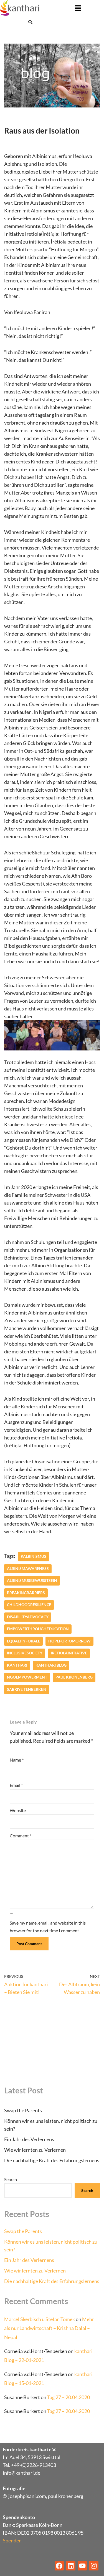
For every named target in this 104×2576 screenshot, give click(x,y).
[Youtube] (82, 2566)
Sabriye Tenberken (27, 1689)
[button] (78, 8)
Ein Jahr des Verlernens (29, 2139)
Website (18, 1810)
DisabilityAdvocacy (28, 1617)
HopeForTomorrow (69, 1641)
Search (11, 2179)
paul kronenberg (74, 1677)
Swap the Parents (23, 2110)
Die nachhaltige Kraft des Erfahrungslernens (52, 2160)
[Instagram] (94, 2566)
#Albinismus (34, 1556)
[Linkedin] (71, 2566)
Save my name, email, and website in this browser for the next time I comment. (48, 1927)
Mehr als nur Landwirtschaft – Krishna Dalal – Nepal (49, 2328)
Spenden (12, 2540)
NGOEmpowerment (27, 1677)
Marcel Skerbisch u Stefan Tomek (40, 2319)
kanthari (17, 1665)
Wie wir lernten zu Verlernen (35, 2150)
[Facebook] (59, 2566)
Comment (21, 1836)
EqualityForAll (23, 1641)
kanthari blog (51, 1665)
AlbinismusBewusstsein (32, 1581)
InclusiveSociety (25, 1653)
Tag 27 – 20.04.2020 (69, 2397)
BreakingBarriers (26, 1593)
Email (16, 1785)
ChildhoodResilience (29, 1605)
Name (17, 1760)
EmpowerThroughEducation (38, 1629)
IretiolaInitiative (69, 1653)
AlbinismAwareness (28, 1569)
